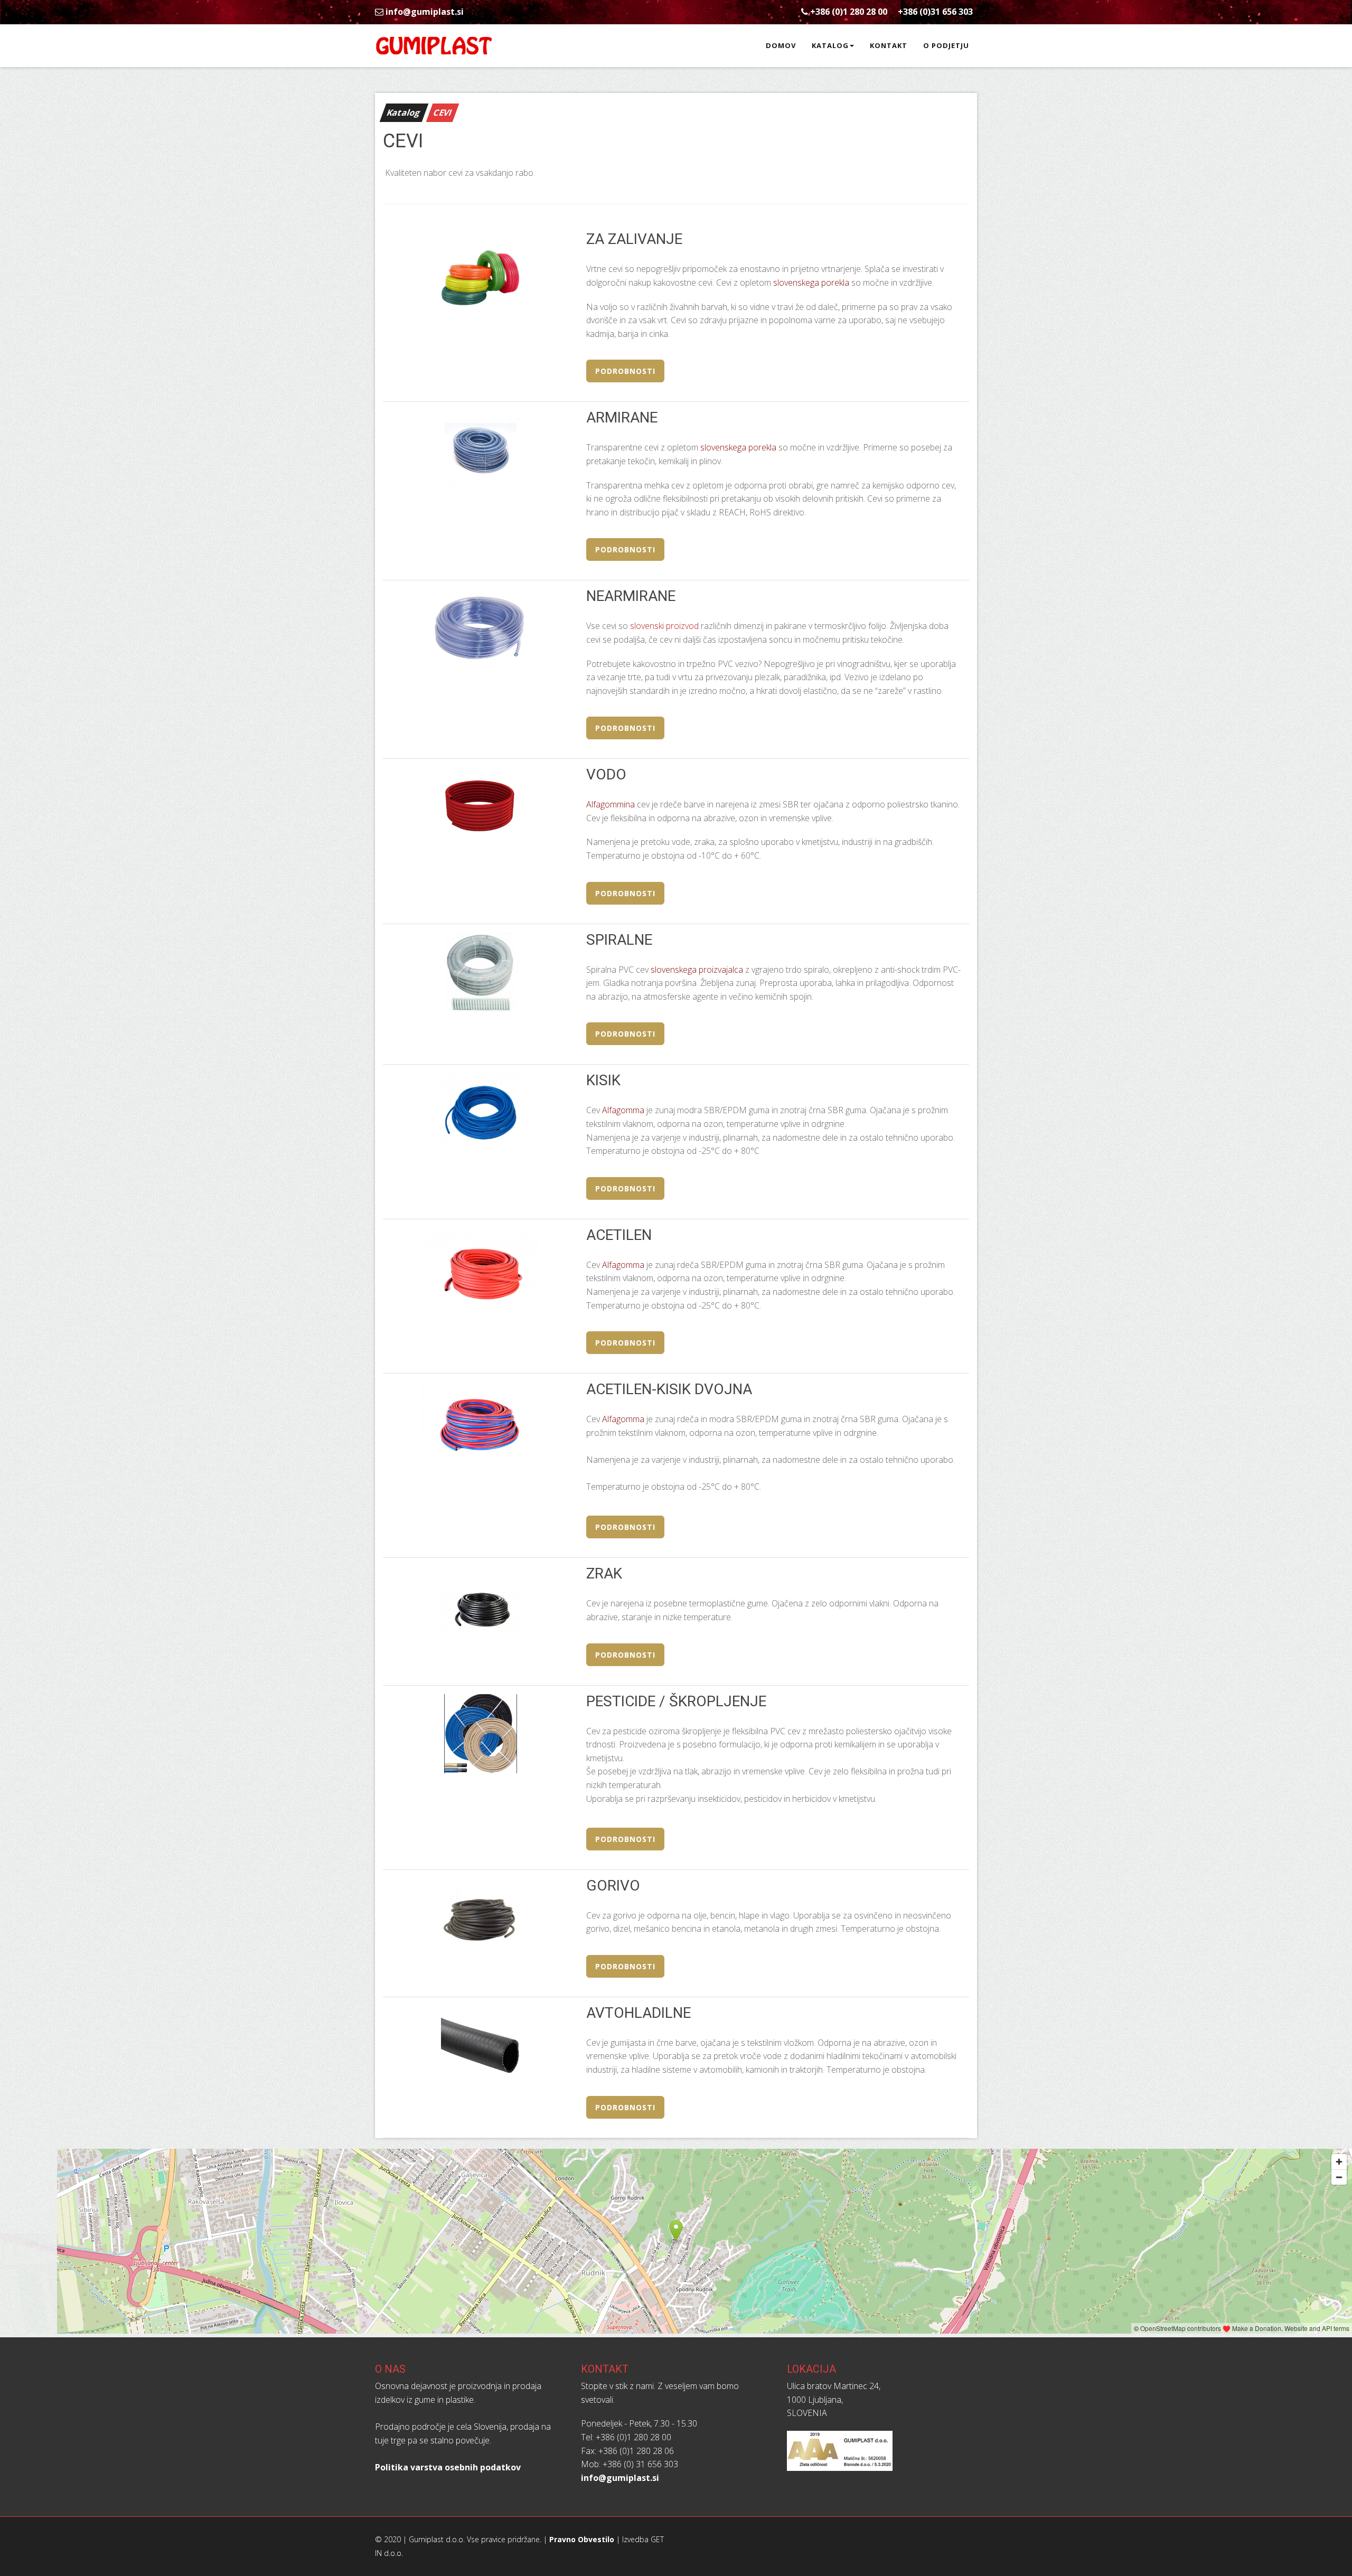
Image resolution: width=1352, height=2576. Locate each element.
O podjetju (946, 45)
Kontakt (889, 45)
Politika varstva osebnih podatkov (448, 2467)
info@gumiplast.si (424, 12)
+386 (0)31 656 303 (935, 12)
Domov (781, 45)
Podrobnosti (625, 371)
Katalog (830, 45)
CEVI (443, 112)
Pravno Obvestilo (582, 2539)
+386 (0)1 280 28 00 (849, 12)
